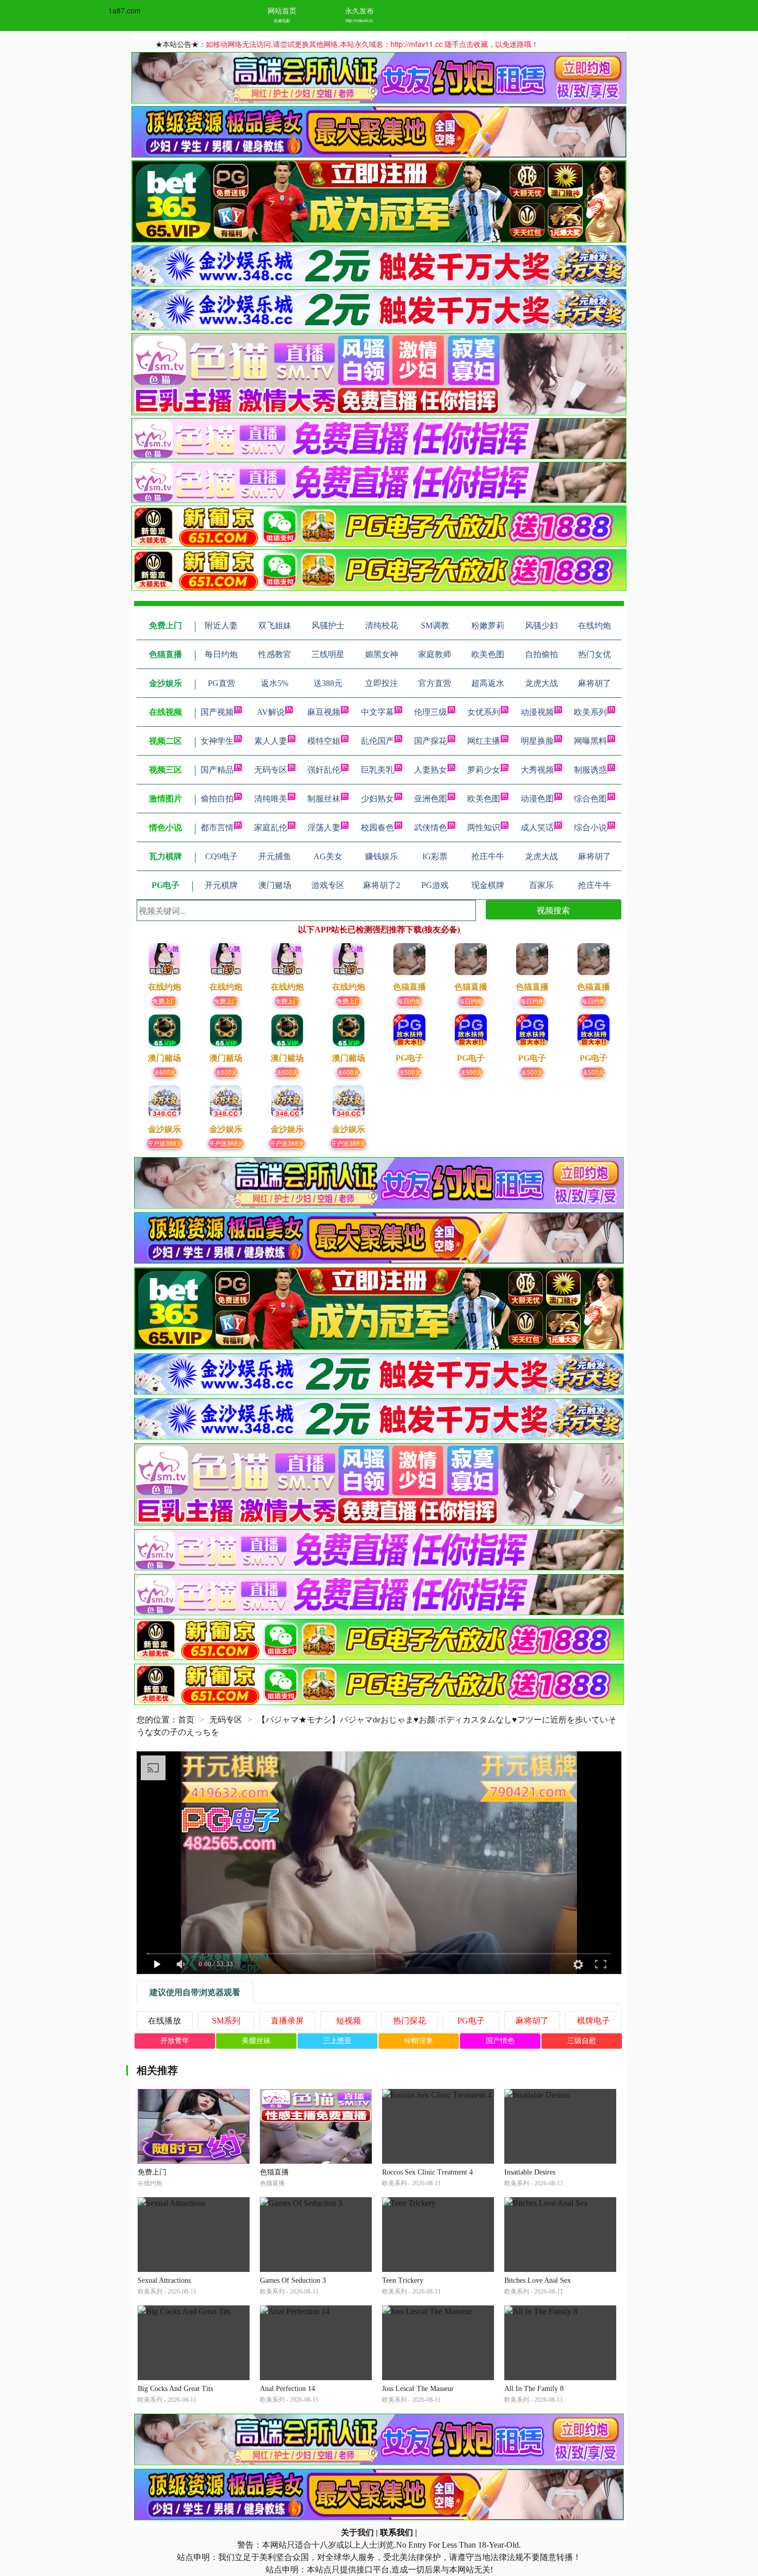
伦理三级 (431, 712)
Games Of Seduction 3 (293, 2280)
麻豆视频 (324, 712)
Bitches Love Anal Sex (538, 2280)
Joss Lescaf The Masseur (418, 2389)
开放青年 (175, 2041)
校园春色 (377, 827)
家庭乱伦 (271, 827)
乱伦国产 (377, 741)
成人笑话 (537, 827)
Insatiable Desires (530, 2172)
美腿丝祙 (256, 2041)
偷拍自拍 (217, 799)
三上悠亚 (337, 2041)
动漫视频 (537, 712)
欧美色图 (484, 799)
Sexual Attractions (164, 2280)
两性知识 (484, 827)
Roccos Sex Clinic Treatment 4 (427, 2172)
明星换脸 (537, 741)
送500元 (410, 1072)
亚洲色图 (431, 799)
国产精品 (217, 770)
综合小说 (590, 827)
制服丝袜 (324, 799)
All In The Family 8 (534, 2389)
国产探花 (431, 741)
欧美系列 (590, 712)
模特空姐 (324, 741)
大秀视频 (537, 770)
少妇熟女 (377, 799)
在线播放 (164, 2021)
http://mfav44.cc (359, 20)
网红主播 (484, 741)
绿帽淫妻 (419, 2041)
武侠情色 (431, 827)
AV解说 (271, 712)
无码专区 (271, 770)
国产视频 (217, 712)
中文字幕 (377, 712)
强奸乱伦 (324, 770)
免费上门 (164, 1001)
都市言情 (217, 827)
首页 (186, 1720)
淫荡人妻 (324, 827)
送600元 (165, 1072)
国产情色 (500, 2041)
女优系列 (484, 712)
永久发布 (359, 10)
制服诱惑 (590, 770)
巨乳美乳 (377, 770)
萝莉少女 (484, 770)
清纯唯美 (271, 799)
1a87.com (125, 10)
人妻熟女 (431, 770)
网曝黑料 (590, 741)
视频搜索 (553, 910)
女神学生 (217, 741)
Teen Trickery (403, 2280)
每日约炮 (409, 1001)
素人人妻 (271, 741)
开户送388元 (165, 1143)
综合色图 (590, 799)
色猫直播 (274, 2172)
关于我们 (357, 2532)
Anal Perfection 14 (287, 2389)
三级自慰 (582, 2041)
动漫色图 (537, 799)
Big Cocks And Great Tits (175, 2389)
